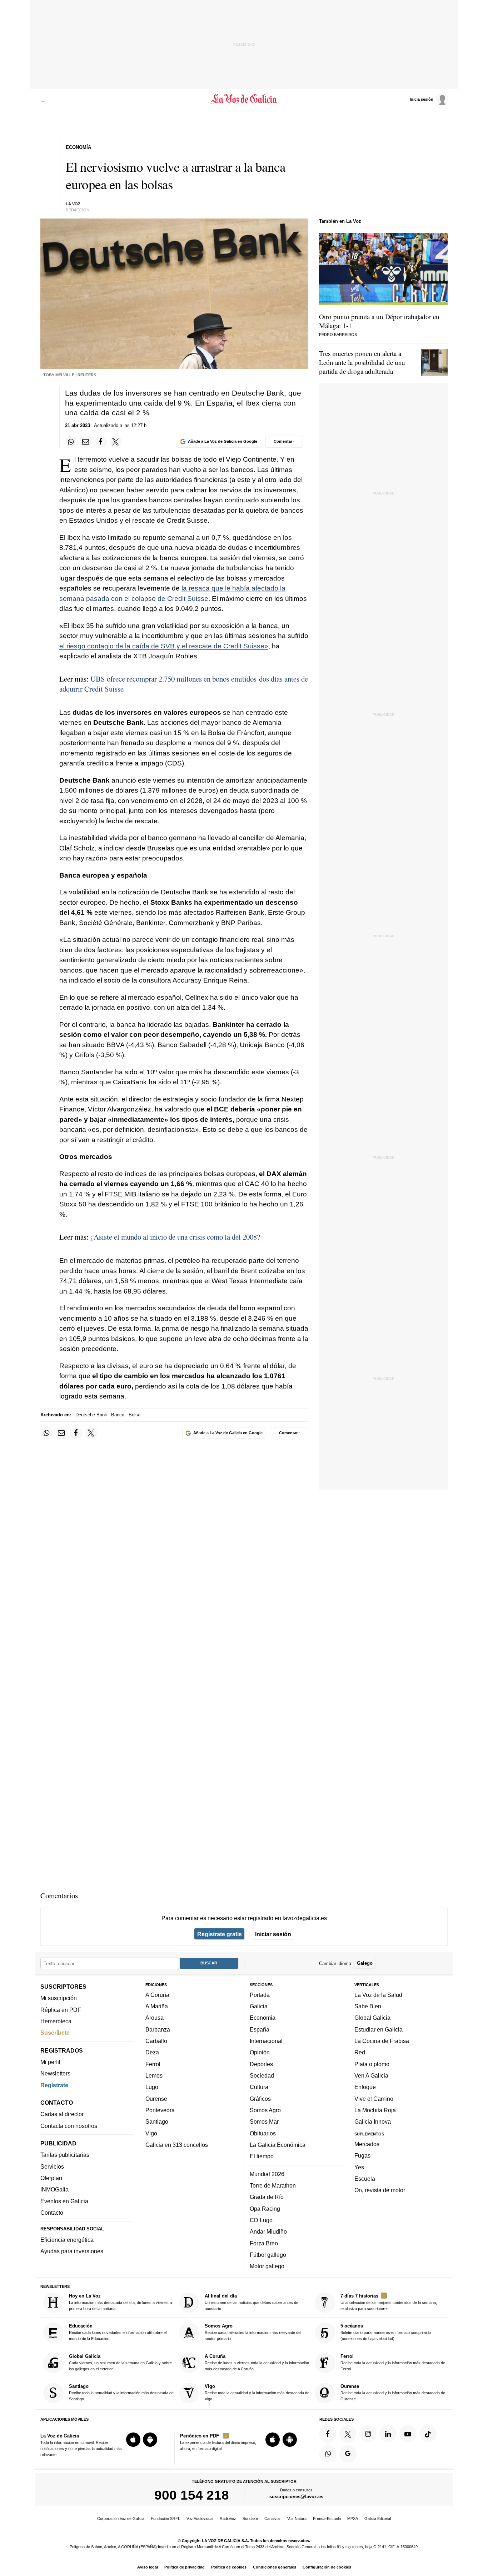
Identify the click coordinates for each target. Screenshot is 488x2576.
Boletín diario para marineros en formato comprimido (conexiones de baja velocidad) (386, 2332)
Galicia (259, 2007)
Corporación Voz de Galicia (121, 2519)
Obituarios (263, 2133)
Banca (118, 1415)
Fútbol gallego (268, 2255)
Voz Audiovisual (200, 2519)
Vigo (151, 2133)
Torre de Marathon (273, 2185)
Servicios (52, 2166)
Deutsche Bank (91, 1415)
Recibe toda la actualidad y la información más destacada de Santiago (121, 2393)
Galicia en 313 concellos (177, 2145)
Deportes (261, 2064)
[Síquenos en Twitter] (348, 2434)
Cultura (259, 2087)
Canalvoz (273, 2519)
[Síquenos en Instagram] (368, 2434)
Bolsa (135, 1415)
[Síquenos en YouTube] (408, 2434)
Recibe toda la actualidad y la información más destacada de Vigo (257, 2393)
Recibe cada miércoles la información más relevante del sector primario (253, 2332)
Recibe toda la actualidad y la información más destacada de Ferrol (393, 2362)
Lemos (154, 2075)
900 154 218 (192, 2495)
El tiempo (262, 2156)
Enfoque (365, 2087)
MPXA (353, 2519)
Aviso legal (148, 2567)
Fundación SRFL (165, 2519)
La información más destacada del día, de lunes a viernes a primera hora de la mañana (120, 2302)
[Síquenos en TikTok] (428, 2434)
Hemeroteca (56, 2021)
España (260, 2029)
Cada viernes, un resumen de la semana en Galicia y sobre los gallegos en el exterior (120, 2362)
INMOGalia (54, 2190)
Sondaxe (250, 2519)
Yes (359, 2167)
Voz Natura (297, 2519)
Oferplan (51, 2178)
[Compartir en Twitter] (116, 442)
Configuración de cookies (327, 2567)
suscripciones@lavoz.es (296, 2497)
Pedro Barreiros (338, 335)
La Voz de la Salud (378, 1995)
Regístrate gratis (220, 1934)
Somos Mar (264, 2122)
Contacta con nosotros (69, 2126)
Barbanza (158, 2029)
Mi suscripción (59, 1998)
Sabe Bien (368, 2007)
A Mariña (157, 2007)
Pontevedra (160, 2110)
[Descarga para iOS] (133, 2440)
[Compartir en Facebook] (101, 442)
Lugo (152, 2087)
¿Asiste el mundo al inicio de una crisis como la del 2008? (175, 1237)
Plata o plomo (372, 2064)
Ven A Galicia (371, 2075)
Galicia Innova (373, 2122)
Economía (263, 2018)
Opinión (260, 2053)
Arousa (155, 2018)
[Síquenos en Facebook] (328, 2434)
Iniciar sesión (273, 1934)
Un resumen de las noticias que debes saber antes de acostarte (252, 2302)
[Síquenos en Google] (348, 2454)
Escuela (365, 2179)
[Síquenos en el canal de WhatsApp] (328, 2454)
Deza (152, 2053)
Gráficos (260, 2099)
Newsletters (55, 2074)
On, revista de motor (380, 2190)
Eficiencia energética (67, 2240)
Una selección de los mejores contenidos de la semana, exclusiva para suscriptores (389, 2302)
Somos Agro (265, 2110)
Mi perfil (50, 2062)
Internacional (266, 2041)
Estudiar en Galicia (379, 2029)
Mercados (367, 2144)
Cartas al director (62, 2114)
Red (360, 2053)
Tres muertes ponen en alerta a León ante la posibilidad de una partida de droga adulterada (362, 362)
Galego (365, 1964)
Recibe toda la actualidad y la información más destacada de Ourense (393, 2393)
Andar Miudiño (268, 2232)
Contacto (52, 2213)
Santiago (157, 2122)
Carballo (156, 2041)
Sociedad (262, 2075)
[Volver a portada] (244, 99)
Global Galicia (372, 2018)
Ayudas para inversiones (72, 2251)
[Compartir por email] (86, 442)
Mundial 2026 (267, 2174)
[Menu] (45, 99)
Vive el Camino (374, 2099)
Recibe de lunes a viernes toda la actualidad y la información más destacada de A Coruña (257, 2362)
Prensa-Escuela (327, 2519)
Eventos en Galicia (64, 2201)
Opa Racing (265, 2209)
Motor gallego (267, 2266)
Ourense (156, 2099)
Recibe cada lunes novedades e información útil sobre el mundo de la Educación (118, 2332)
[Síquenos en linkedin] (388, 2434)
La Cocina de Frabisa (382, 2041)
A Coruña (157, 1995)
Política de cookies (229, 2567)
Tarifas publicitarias (65, 2155)
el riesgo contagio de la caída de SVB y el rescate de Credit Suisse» (164, 646)
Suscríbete (55, 2033)
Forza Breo (264, 2243)
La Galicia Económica (278, 2145)
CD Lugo (261, 2220)
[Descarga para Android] (150, 2440)
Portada (260, 1995)
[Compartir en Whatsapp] (71, 442)
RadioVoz (228, 2519)
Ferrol (153, 2064)
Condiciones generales (275, 2567)
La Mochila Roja (375, 2110)
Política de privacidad (185, 2567)
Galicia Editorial (378, 2519)
